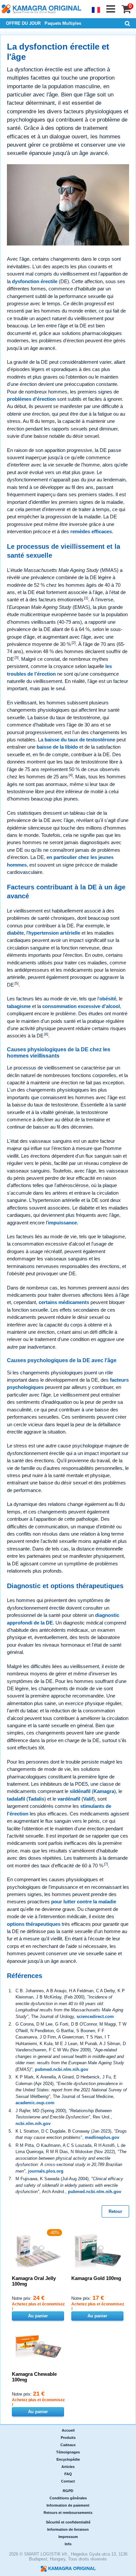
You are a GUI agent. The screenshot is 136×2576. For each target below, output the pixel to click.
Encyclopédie (68, 2459)
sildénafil (80, 1791)
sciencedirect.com (95, 2016)
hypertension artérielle (54, 933)
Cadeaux (68, 2445)
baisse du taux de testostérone (80, 740)
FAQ (68, 2474)
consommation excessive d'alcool (81, 1006)
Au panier (38, 2316)
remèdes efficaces (91, 531)
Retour (115, 2211)
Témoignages (68, 2452)
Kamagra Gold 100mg (96, 2278)
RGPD (68, 2491)
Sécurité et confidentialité (68, 2522)
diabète (15, 933)
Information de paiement (68, 2505)
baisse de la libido (57, 747)
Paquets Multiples (63, 23)
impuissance (62, 1223)
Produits (68, 2438)
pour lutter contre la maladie (84, 1902)
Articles (68, 2467)
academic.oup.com (35, 2103)
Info (68, 2544)
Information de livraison (68, 2529)
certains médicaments (64, 1302)
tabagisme (19, 1006)
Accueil (68, 2430)
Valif (88, 1799)
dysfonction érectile (35, 281)
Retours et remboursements (68, 2513)
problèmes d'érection (31, 399)
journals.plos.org (46, 2171)
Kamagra (104, 1791)
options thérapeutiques (34, 1924)
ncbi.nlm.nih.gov (33, 2124)
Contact (68, 2481)
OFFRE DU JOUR (23, 23)
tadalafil (16, 1799)
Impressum (68, 2537)
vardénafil (69, 1799)
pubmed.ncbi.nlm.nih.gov (62, 2069)
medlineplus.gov (102, 2137)
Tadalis (36, 1799)
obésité (108, 999)
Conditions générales (68, 2498)
